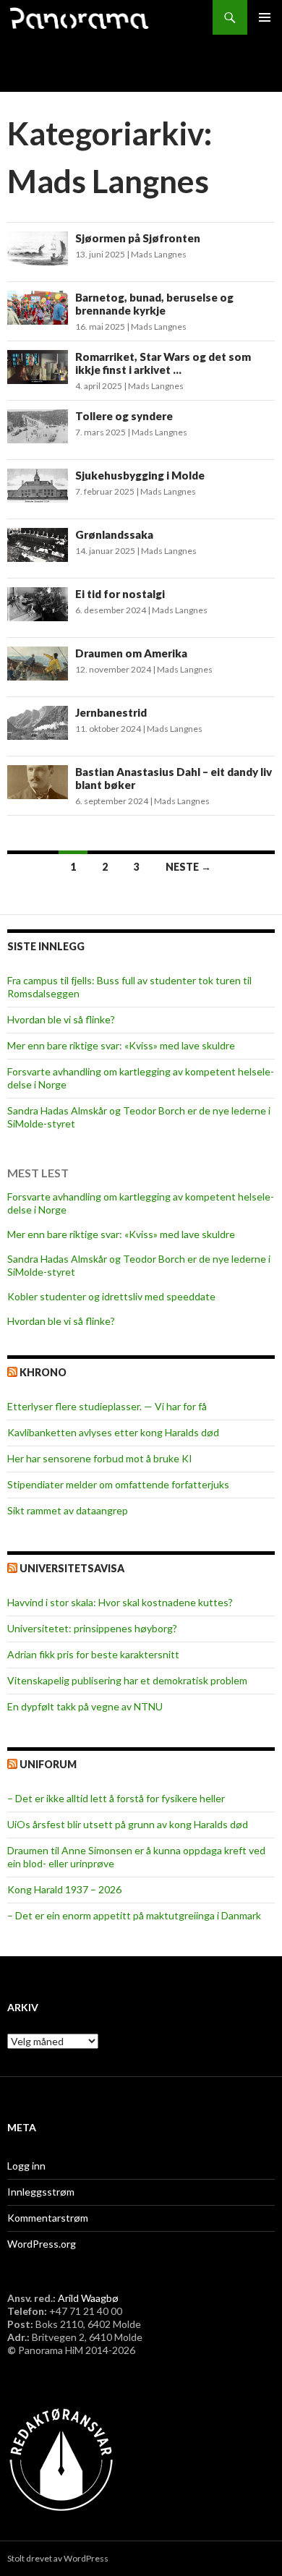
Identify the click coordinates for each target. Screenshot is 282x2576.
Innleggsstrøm (41, 2192)
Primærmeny (265, 17)
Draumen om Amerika (131, 653)
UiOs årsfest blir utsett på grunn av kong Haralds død (128, 1824)
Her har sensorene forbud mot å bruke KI (100, 1458)
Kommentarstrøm (48, 2218)
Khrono (43, 1372)
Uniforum (48, 1764)
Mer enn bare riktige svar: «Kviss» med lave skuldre (121, 1045)
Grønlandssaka (114, 534)
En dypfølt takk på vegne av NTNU (85, 1706)
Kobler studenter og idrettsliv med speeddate (111, 1296)
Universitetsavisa (72, 1568)
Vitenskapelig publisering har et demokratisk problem (127, 1680)
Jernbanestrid (111, 712)
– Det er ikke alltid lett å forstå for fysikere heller (116, 1798)
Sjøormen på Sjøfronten (138, 238)
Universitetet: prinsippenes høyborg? (92, 1628)
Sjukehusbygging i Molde (140, 475)
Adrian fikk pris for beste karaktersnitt (93, 1654)
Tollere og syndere (124, 416)
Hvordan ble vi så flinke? (61, 1019)
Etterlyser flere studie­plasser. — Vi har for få (107, 1406)
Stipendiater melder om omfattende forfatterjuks (118, 1484)
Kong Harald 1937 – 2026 (64, 1889)
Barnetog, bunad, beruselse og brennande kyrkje (154, 304)
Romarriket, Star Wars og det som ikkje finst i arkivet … (163, 363)
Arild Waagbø (88, 2298)
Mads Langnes (159, 254)
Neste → (188, 867)
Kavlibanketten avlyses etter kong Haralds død (113, 1432)
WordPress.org (42, 2244)
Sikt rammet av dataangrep (68, 1510)
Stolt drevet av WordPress (58, 2558)
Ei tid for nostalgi (120, 594)
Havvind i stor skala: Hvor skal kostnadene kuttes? (120, 1602)
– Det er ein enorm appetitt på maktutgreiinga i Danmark (134, 1915)
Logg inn (26, 2166)
